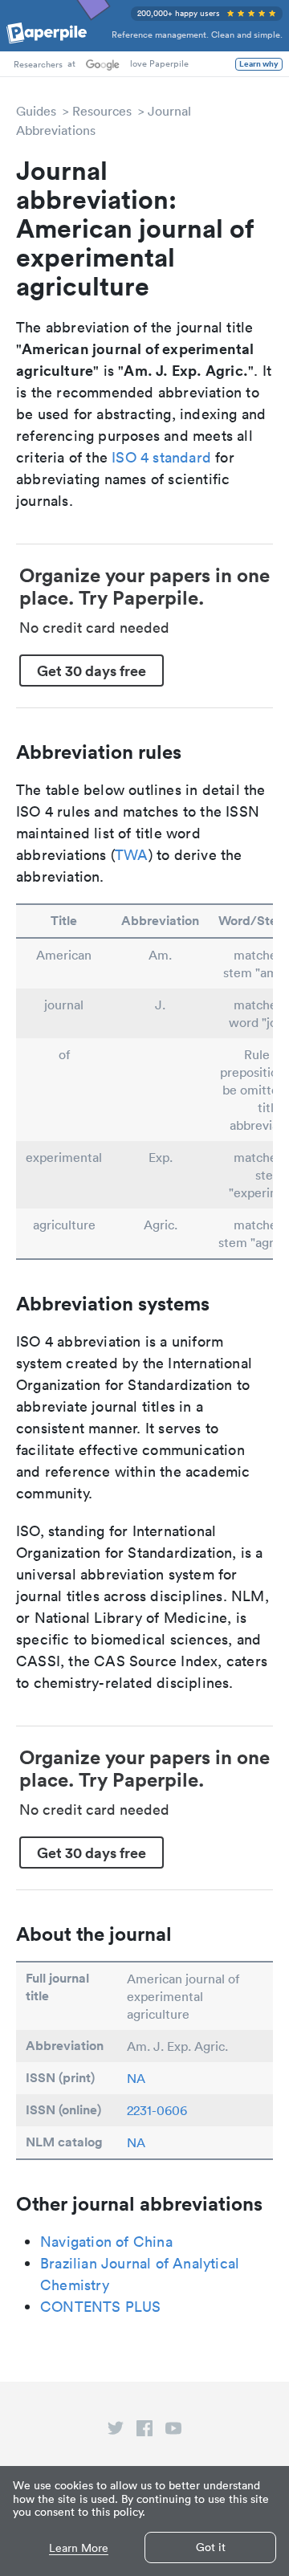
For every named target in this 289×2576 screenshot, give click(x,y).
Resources (102, 111)
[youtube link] (173, 2431)
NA (136, 2078)
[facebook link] (144, 2431)
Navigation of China (106, 2242)
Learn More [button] (79, 2548)
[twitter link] (116, 2431)
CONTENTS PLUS (101, 2307)
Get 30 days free (92, 670)
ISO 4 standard (161, 457)
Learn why (259, 64)
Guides (36, 111)
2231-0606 (157, 2110)
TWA (132, 855)
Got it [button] (211, 2547)
